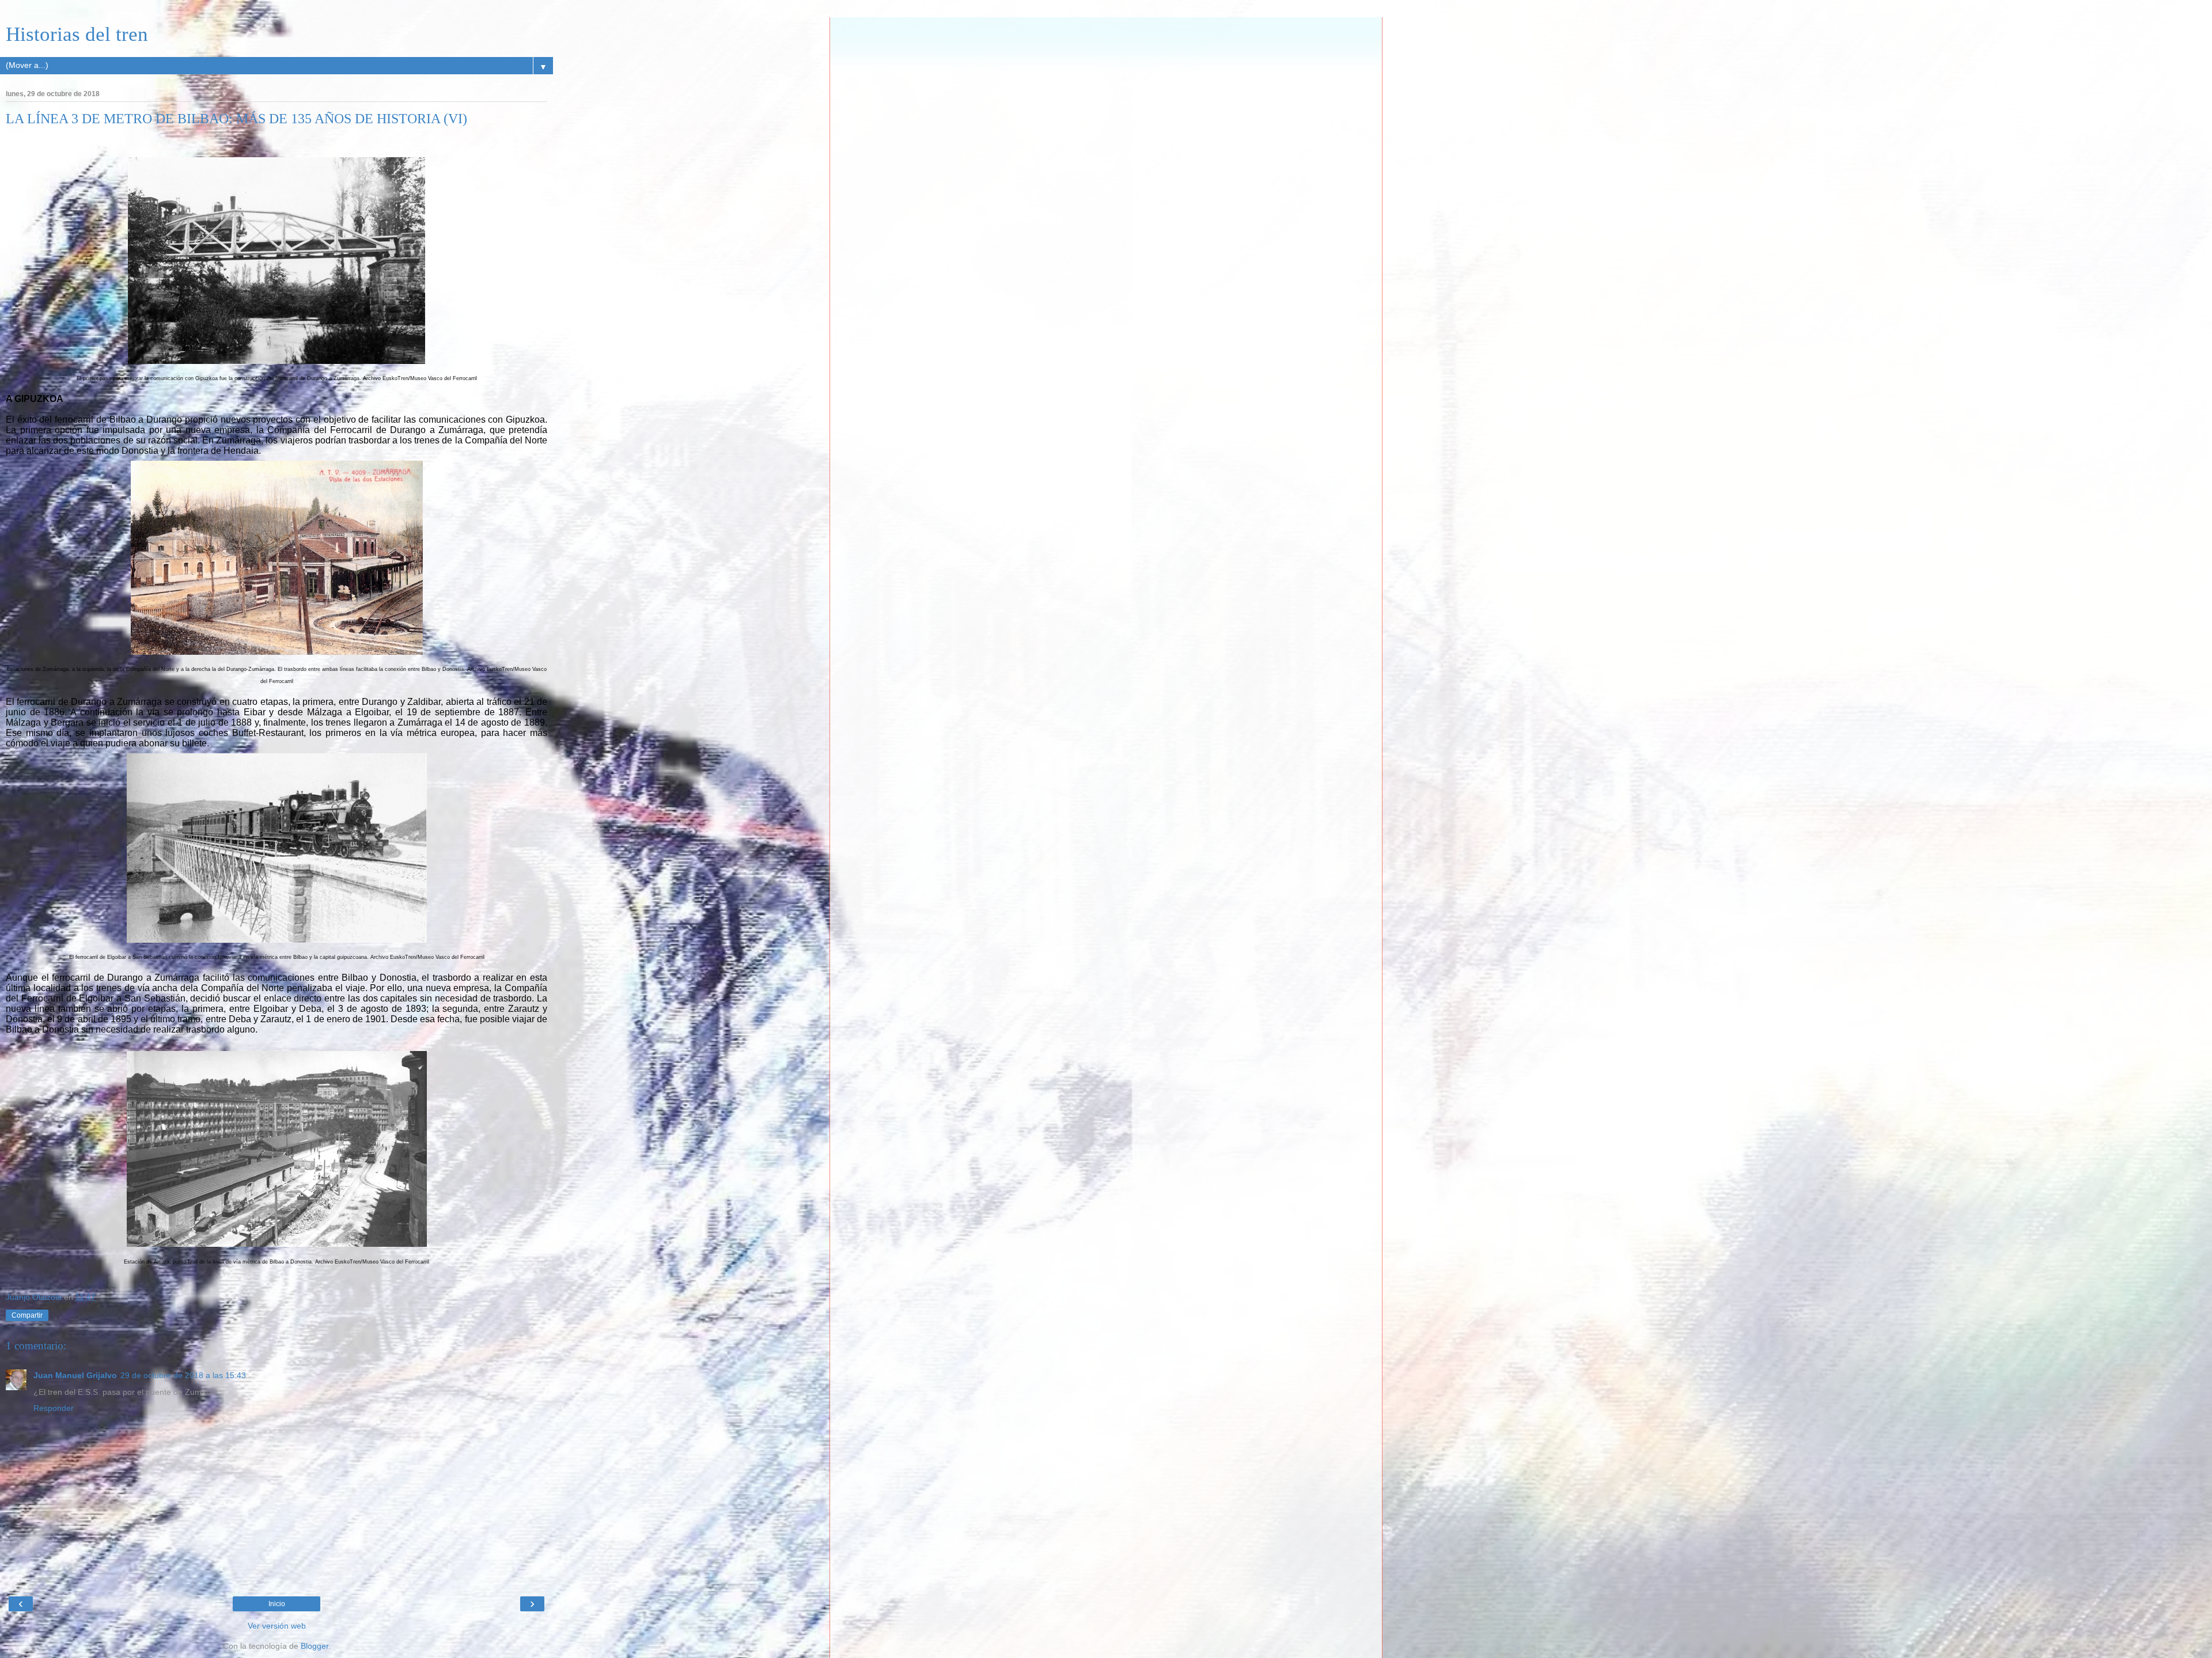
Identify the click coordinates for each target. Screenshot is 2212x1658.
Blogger (315, 1646)
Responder (54, 1408)
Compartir (27, 1315)
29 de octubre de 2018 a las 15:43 (183, 1375)
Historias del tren (77, 34)
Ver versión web (277, 1626)
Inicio (277, 1604)
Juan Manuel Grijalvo (75, 1375)
